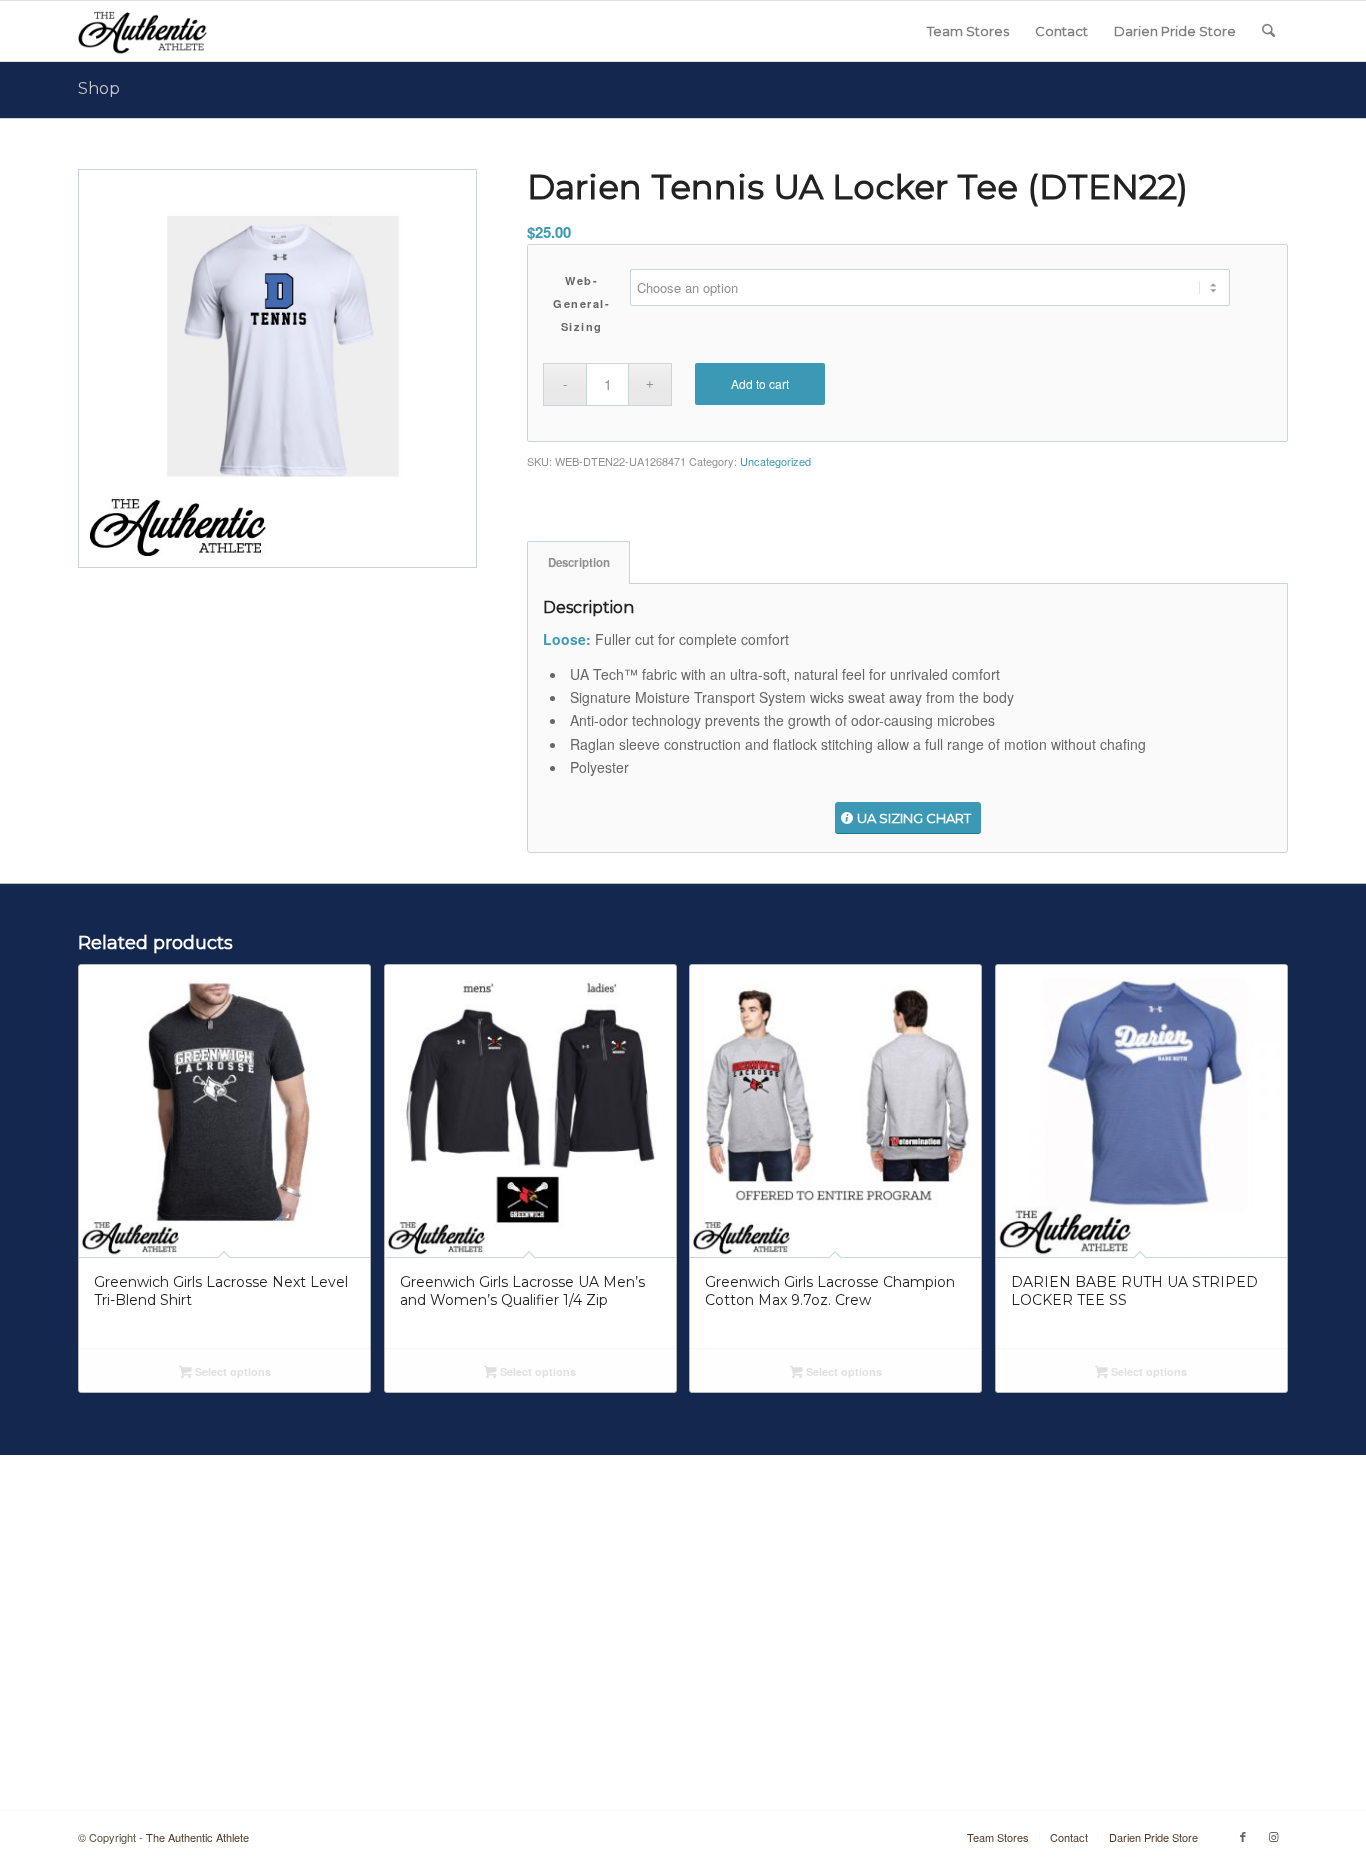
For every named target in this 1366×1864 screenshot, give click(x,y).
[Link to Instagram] (1273, 1836)
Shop (99, 88)
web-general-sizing (581, 303)
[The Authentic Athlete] (142, 31)
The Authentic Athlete (197, 1837)
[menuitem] (968, 31)
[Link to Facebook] (1243, 1836)
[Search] (1268, 31)
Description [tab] (579, 562)
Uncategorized (775, 461)
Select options (231, 1371)
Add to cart (760, 383)
